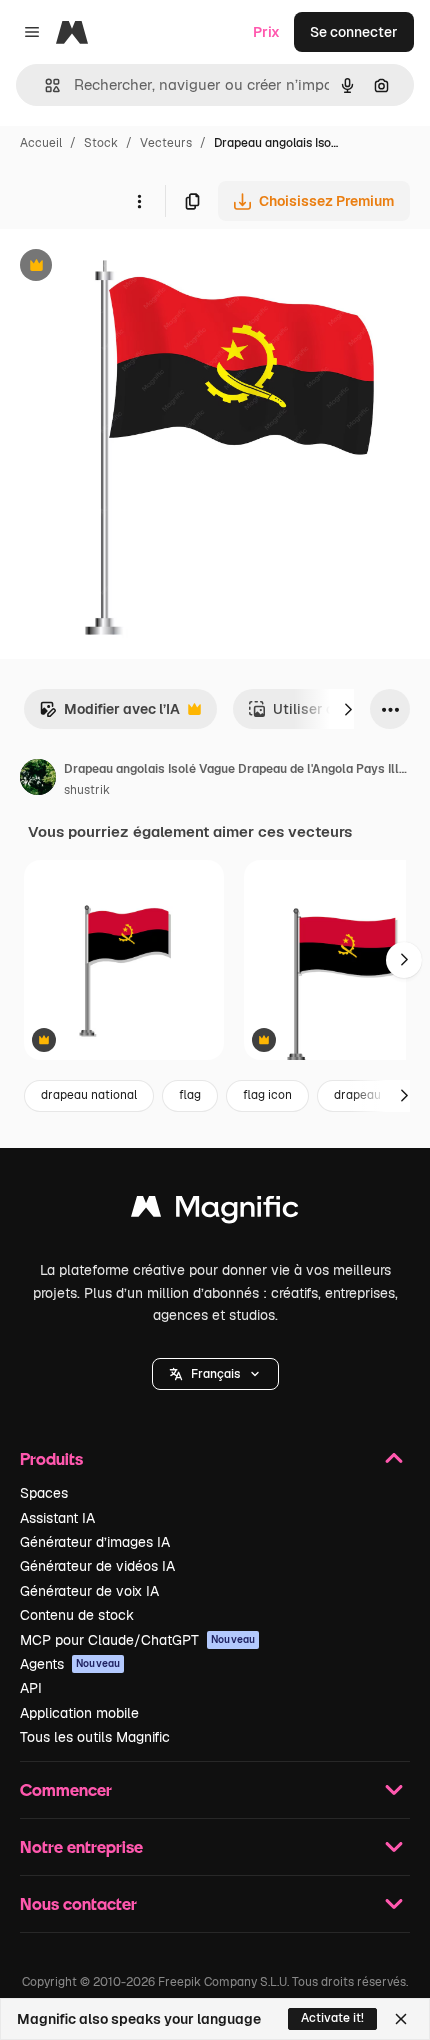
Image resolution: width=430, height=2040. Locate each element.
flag (190, 1095)
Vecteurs (166, 143)
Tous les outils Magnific (95, 1737)
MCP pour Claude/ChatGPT (137, 1640)
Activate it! (332, 2018)
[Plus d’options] (139, 201)
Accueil (41, 143)
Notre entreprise (81, 1846)
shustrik (87, 790)
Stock (101, 143)
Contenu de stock (77, 1615)
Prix (266, 32)
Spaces (44, 1493)
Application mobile (79, 1713)
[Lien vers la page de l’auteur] (38, 780)
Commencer (66, 1789)
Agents (70, 1664)
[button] (215, 1374)
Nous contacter (78, 1903)
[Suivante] (348, 709)
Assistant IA (57, 1518)
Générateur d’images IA (95, 1542)
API (31, 1688)
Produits (51, 1458)
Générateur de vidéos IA (97, 1566)
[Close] (401, 2019)
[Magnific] (215, 1211)
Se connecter (354, 32)
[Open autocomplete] (44, 85)
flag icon (267, 1095)
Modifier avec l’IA (109, 714)
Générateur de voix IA (89, 1591)
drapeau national (89, 1095)
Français (215, 1374)
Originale (132, 267)
